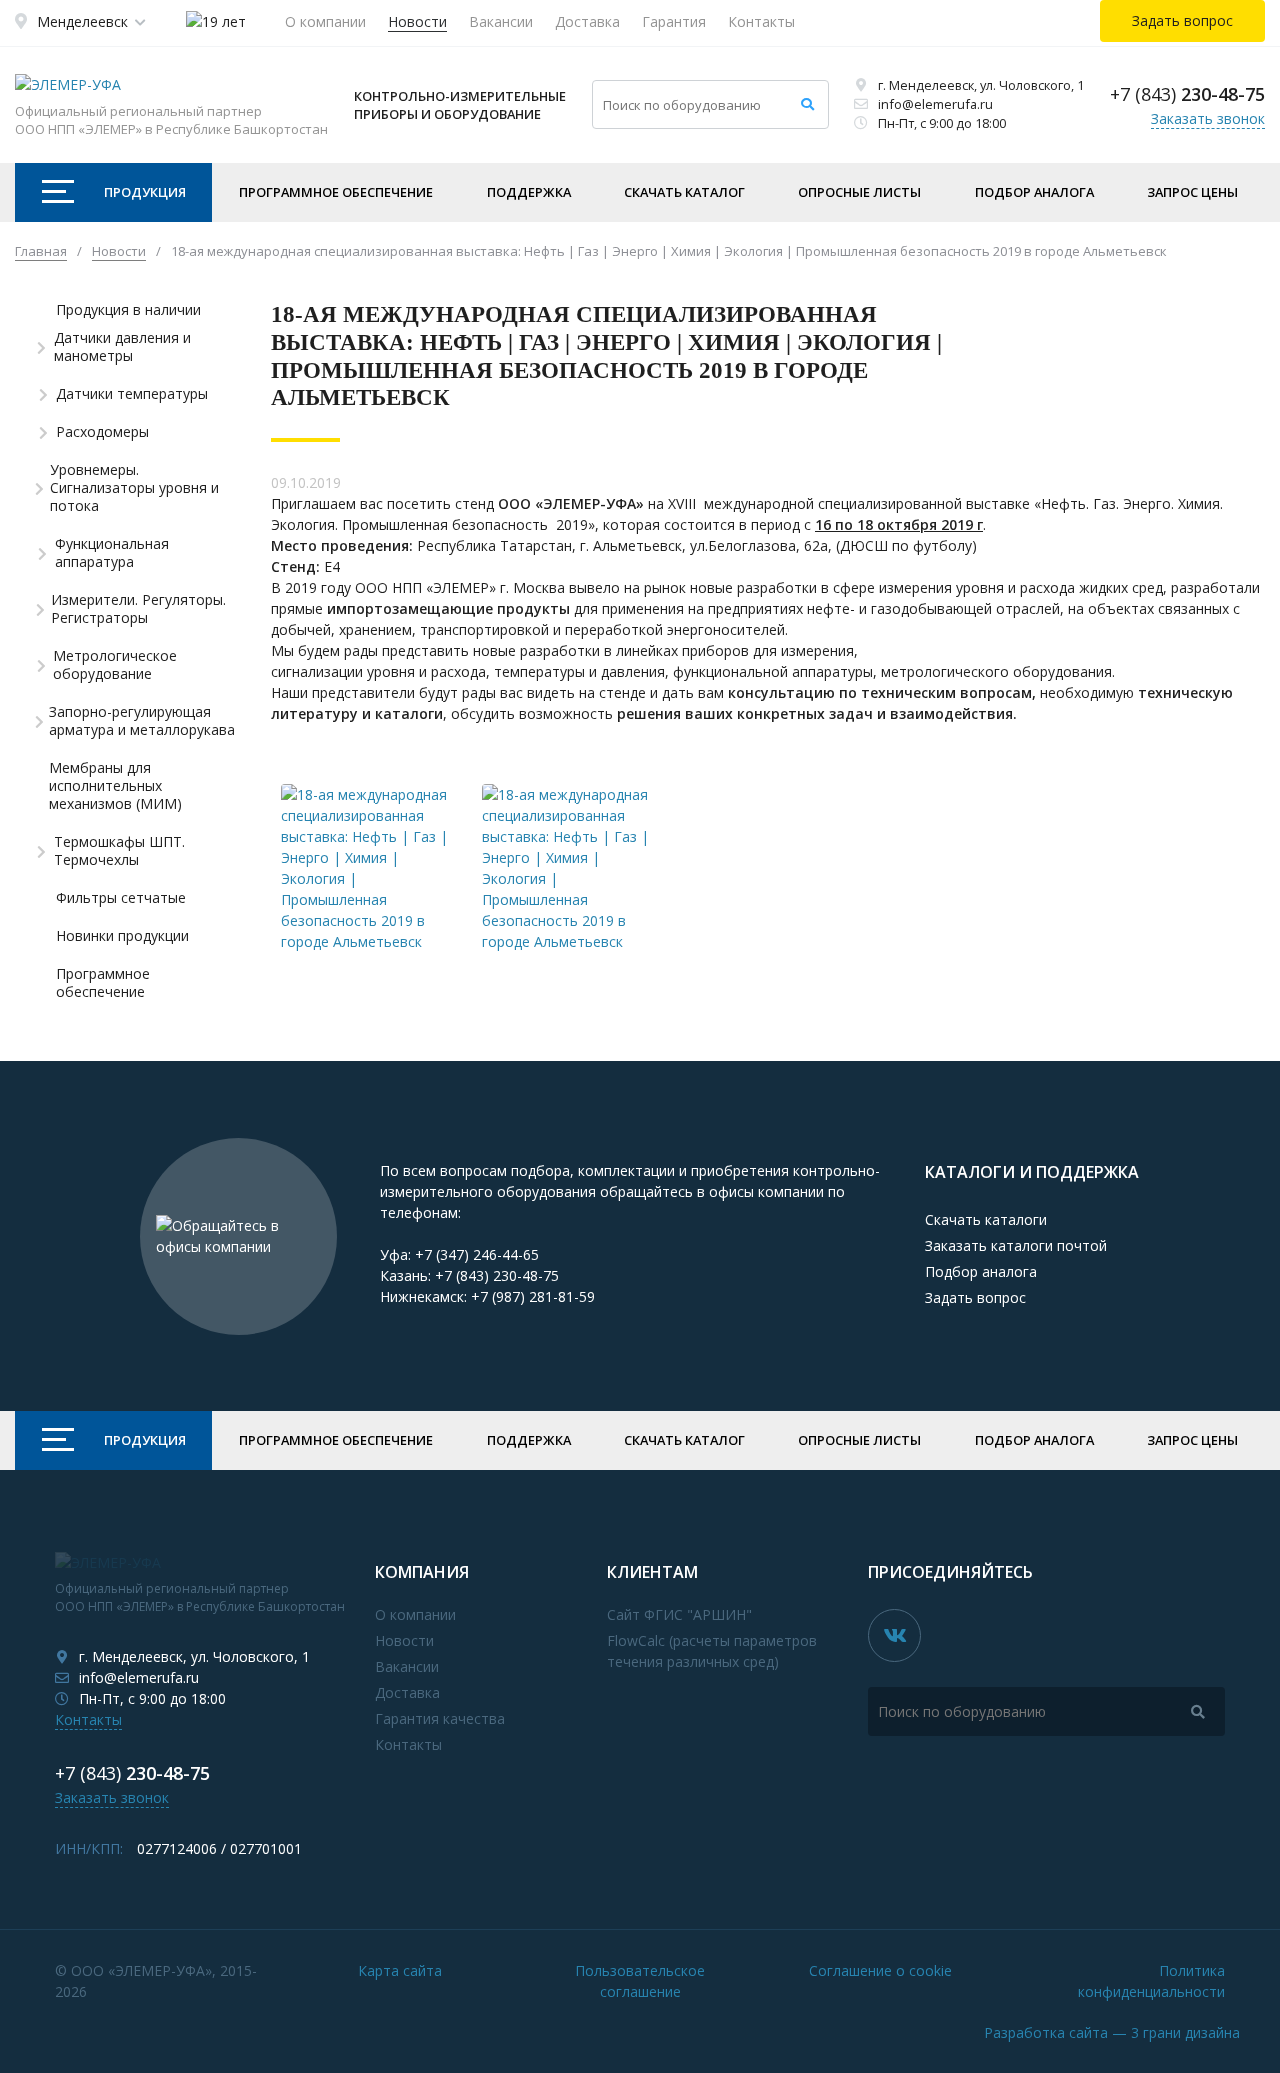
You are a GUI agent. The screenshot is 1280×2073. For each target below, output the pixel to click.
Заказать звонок (1208, 118)
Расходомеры (102, 432)
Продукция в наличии (128, 310)
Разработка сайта (1112, 2032)
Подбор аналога (1034, 192)
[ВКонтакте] (894, 1635)
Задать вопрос (975, 1297)
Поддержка (529, 192)
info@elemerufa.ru (935, 104)
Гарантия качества (440, 1718)
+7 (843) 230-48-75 (497, 1275)
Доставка (587, 21)
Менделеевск (82, 21)
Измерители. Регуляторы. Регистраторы (138, 609)
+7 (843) (1187, 94)
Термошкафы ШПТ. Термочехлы (119, 851)
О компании (325, 21)
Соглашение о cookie (880, 1970)
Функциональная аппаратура (112, 553)
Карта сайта (400, 1970)
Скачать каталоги (986, 1219)
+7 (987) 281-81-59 (533, 1296)
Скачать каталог (684, 192)
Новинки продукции (122, 936)
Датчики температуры (132, 394)
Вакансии (501, 21)
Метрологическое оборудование (115, 665)
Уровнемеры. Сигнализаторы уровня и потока (134, 488)
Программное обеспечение (336, 192)
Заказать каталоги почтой (1016, 1245)
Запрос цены (1192, 192)
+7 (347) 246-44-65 (477, 1254)
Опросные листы (859, 192)
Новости (417, 21)
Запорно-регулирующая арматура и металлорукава (142, 721)
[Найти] (807, 104)
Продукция (145, 192)
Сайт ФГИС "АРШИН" (679, 1614)
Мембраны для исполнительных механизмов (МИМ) (115, 786)
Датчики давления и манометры (122, 347)
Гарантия (674, 21)
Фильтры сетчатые (121, 898)
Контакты (761, 21)
